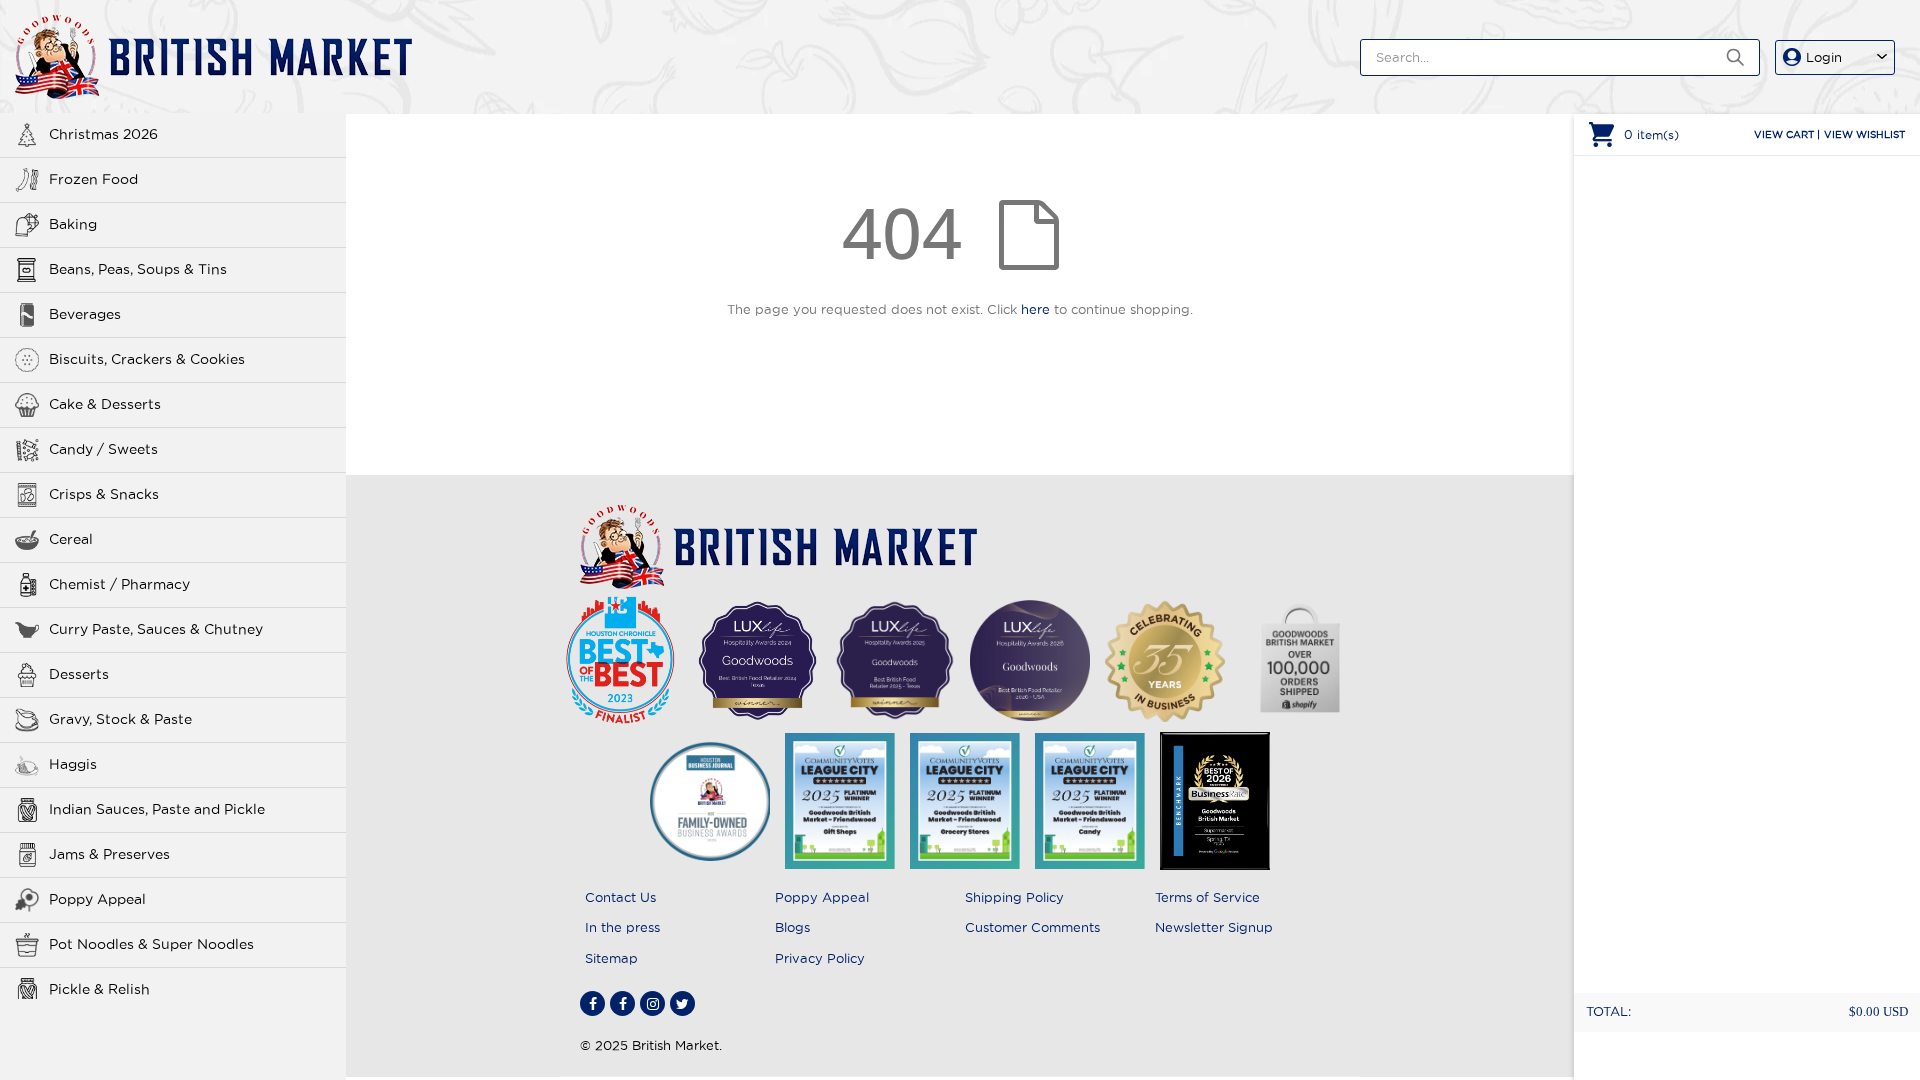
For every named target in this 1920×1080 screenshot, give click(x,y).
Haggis (73, 764)
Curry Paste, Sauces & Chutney (156, 629)
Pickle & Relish (99, 989)
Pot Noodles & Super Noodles (151, 944)
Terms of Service (1207, 897)
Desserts (79, 674)
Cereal (71, 539)
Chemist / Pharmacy (119, 584)
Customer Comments (1032, 927)
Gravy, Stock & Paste (120, 719)
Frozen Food (93, 179)
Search (1734, 57)
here (1035, 309)
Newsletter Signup (1214, 927)
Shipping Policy (1014, 897)
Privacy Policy (820, 958)
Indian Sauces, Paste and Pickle (157, 809)
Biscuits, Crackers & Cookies (147, 359)
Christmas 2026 (103, 134)
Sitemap (611, 958)
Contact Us (620, 897)
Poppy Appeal (97, 899)
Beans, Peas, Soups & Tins (138, 269)
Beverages (85, 314)
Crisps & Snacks (104, 494)
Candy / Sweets (103, 449)
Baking (73, 224)
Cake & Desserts (105, 404)
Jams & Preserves (109, 854)
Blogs (792, 927)
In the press (622, 927)
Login (1824, 57)
